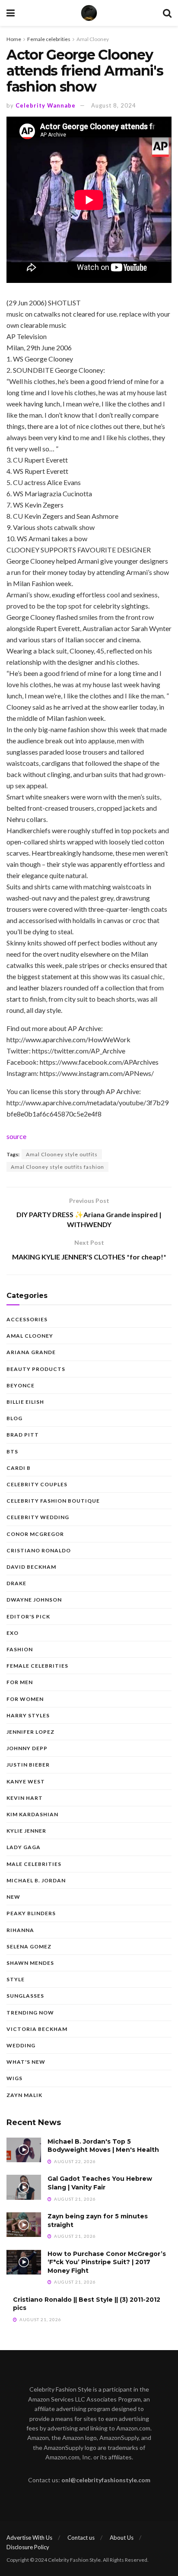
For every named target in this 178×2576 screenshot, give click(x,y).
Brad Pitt (23, 1435)
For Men (20, 1682)
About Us (122, 2538)
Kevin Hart (25, 1798)
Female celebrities (49, 39)
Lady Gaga (24, 1847)
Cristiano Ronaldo (39, 1550)
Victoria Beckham (37, 2029)
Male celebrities (34, 1864)
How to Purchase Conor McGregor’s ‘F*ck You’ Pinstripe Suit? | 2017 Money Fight (107, 2262)
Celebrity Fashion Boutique (53, 1501)
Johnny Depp (27, 1748)
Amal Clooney (93, 39)
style (16, 1979)
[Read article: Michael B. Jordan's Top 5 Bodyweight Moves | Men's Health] (24, 2150)
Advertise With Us (29, 2538)
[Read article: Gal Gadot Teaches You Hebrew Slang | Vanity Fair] (24, 2187)
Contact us (81, 2538)
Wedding (21, 2045)
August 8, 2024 (114, 105)
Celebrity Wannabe (46, 105)
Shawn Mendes (30, 1963)
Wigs (14, 2078)
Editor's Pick (28, 1616)
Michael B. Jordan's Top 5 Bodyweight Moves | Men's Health (103, 2146)
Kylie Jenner (26, 1831)
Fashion (20, 1649)
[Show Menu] (11, 13)
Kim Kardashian (32, 1814)
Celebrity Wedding (38, 1517)
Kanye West (26, 1781)
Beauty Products (36, 1369)
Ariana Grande (31, 1352)
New (13, 1897)
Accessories (27, 1319)
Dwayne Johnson (34, 1600)
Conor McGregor (35, 1534)
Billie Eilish (25, 1402)
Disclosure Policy (28, 2547)
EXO (13, 1633)
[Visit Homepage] (89, 13)
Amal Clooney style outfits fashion (57, 1167)
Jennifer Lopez (30, 1732)
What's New (26, 2062)
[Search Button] (167, 13)
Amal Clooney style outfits (62, 1154)
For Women (25, 1699)
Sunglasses (25, 1996)
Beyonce (21, 1385)
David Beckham (31, 1567)
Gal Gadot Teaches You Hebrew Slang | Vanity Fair (100, 2183)
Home (14, 39)
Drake (16, 1583)
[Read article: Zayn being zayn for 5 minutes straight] (24, 2225)
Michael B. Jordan (36, 1880)
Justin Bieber (28, 1765)
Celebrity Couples (37, 1484)
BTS (12, 1451)
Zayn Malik (24, 2095)
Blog (14, 1418)
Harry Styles (28, 1715)
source (16, 1136)
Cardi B (19, 1468)
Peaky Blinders (31, 1913)
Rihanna (20, 1930)
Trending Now (30, 2013)
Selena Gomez (29, 1946)
